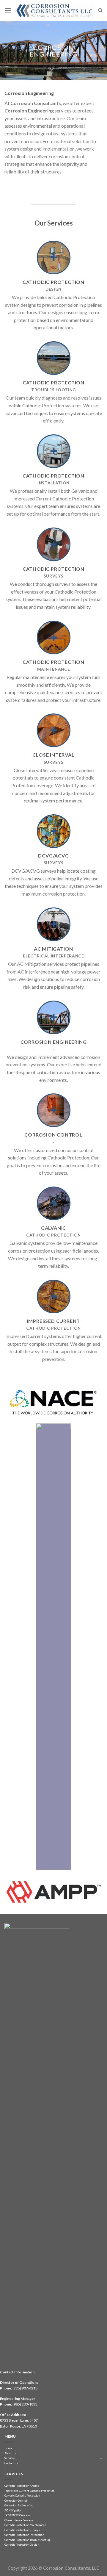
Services (10, 2458)
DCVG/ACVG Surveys (17, 2515)
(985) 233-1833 (25, 2404)
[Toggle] (101, 2458)
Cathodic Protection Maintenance (25, 2525)
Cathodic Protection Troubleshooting (27, 2540)
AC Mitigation (13, 2510)
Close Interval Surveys (19, 2520)
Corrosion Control (16, 2501)
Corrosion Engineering (19, 2505)
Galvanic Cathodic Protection (22, 2496)
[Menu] (8, 10)
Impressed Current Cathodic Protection (29, 2491)
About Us (10, 2453)
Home (8, 2448)
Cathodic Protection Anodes (22, 2486)
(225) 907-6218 (25, 2388)
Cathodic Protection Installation (24, 2535)
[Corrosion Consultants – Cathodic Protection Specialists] (55, 10)
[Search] (100, 10)
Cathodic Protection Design (22, 2545)
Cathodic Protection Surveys (22, 2530)
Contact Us (11, 2463)
